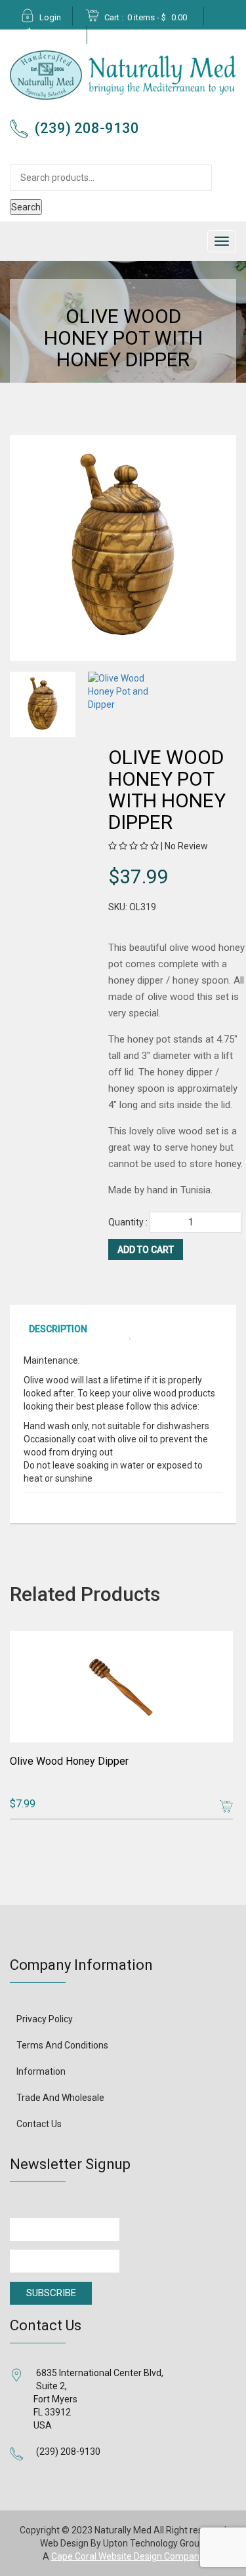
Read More (224, 1806)
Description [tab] (58, 1329)
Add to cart (146, 1250)
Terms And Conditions (62, 2045)
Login (50, 17)
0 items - (157, 17)
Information (41, 2071)
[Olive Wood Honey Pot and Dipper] (45, 704)
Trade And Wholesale (60, 2098)
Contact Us (39, 2124)
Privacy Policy (45, 2019)
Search (26, 207)
